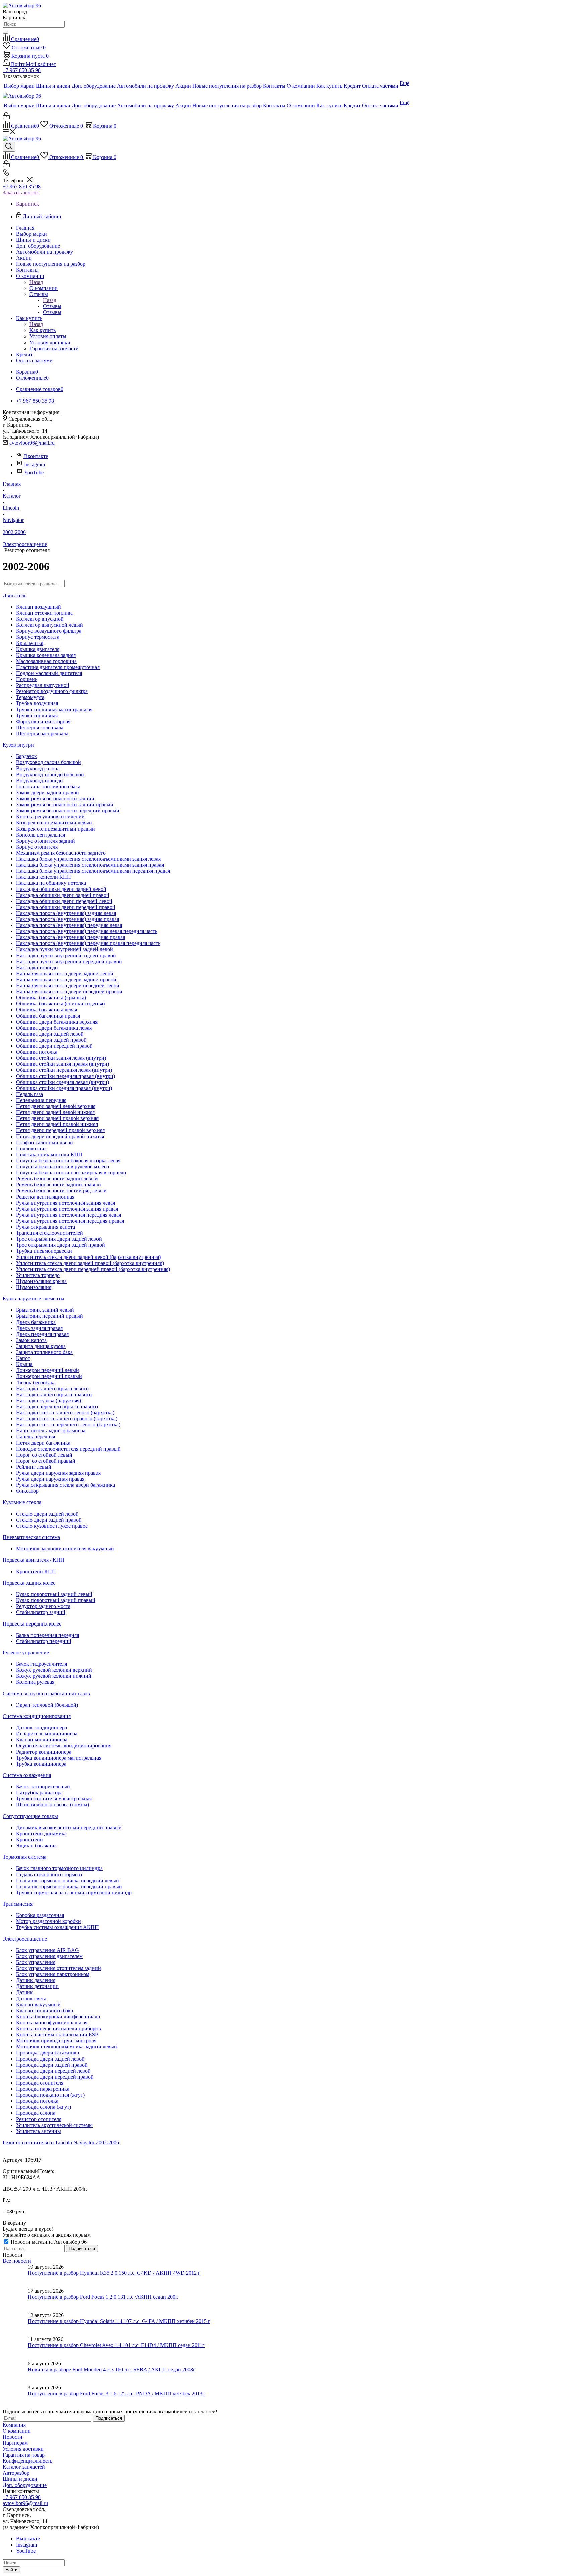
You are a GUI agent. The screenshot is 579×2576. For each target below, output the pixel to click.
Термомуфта (30, 697)
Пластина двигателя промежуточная (58, 667)
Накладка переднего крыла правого (57, 1406)
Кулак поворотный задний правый (56, 1600)
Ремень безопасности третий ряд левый (61, 1191)
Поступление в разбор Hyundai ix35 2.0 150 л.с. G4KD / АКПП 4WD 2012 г (114, 2273)
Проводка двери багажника (48, 2053)
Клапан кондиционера (42, 1740)
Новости (13, 2437)
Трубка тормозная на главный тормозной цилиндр (74, 1892)
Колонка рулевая (35, 1682)
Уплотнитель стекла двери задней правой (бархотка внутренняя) (90, 1263)
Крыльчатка (30, 643)
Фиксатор (27, 1491)
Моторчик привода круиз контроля (56, 2041)
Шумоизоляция (34, 1287)
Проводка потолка (37, 2101)
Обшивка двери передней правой (54, 1046)
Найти (11, 2570)
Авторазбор (16, 2473)
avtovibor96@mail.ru (32, 443)
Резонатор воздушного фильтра (52, 691)
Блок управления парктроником (53, 1974)
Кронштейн (29, 1839)
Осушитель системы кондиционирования (64, 1746)
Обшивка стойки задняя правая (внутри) (62, 1064)
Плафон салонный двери (45, 1142)
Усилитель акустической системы (54, 2125)
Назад (36, 282)
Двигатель (15, 595)
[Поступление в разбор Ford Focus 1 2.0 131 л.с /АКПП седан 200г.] (15, 2300)
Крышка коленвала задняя (46, 655)
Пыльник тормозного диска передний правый (69, 1886)
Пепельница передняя (41, 1100)
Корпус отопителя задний (46, 841)
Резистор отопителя (39, 2119)
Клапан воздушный (39, 607)
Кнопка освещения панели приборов (58, 2029)
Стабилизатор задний (41, 1612)
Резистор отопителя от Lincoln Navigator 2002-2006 (61, 2142)
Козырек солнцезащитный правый (56, 829)
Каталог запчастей (24, 2467)
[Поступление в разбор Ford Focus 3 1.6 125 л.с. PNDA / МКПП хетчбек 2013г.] (15, 2397)
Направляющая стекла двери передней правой (69, 992)
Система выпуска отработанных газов (46, 1693)
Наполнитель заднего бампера (51, 1431)
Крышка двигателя (38, 649)
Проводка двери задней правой (52, 2065)
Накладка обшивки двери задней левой (61, 889)
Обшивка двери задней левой (50, 1034)
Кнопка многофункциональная (52, 2022)
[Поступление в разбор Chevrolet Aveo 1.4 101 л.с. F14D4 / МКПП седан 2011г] (15, 2348)
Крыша (24, 1364)
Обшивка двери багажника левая (54, 1028)
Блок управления (36, 1962)
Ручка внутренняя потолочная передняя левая (69, 1215)
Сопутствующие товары (30, 1816)
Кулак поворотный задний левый (54, 1594)
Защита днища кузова (41, 1346)
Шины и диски (20, 2479)
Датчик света (31, 1998)
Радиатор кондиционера (44, 1752)
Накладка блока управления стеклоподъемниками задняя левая (88, 859)
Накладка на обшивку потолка (51, 883)
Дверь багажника (36, 1322)
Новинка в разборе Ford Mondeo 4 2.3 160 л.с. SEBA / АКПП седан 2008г (112, 2369)
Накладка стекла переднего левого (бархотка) (68, 1425)
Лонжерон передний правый (49, 1376)
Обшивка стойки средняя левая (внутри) (62, 1082)
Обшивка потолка (37, 1052)
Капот (23, 1358)
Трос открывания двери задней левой (59, 1239)
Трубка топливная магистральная (54, 709)
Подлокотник (31, 1148)
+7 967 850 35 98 (22, 70)
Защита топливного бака (44, 1352)
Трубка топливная (37, 715)
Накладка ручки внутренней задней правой (66, 955)
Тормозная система (24, 1857)
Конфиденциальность (27, 2461)
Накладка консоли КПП (44, 877)
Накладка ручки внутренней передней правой (69, 961)
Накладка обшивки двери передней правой (66, 907)
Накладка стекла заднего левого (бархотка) (65, 1413)
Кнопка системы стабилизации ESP (57, 2035)
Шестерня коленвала (40, 727)
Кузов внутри (18, 745)
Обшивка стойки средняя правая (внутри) (64, 1088)
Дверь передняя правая (42, 1334)
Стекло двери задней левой (47, 1514)
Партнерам (15, 2443)
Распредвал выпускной (43, 685)
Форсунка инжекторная (43, 721)
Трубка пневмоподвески (44, 1251)
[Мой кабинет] (6, 117)
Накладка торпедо (37, 967)
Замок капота (31, 1340)
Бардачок (26, 756)
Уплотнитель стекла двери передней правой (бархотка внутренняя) (93, 1269)
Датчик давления (36, 1980)
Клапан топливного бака (45, 2010)
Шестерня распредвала (42, 733)
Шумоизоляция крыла (41, 1281)
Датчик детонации (37, 1986)
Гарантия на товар (24, 2455)
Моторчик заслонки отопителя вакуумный (65, 1549)
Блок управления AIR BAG (48, 1950)
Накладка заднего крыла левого (52, 1388)
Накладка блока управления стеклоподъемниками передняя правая (93, 871)
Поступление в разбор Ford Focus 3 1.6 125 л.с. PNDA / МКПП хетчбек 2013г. (117, 2394)
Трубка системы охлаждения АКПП (57, 1927)
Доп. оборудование (25, 2485)
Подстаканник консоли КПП (49, 1154)
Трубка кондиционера (41, 1764)
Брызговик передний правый (50, 1316)
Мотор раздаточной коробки (49, 1921)
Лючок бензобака (36, 1382)
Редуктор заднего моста (43, 1606)
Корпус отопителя (37, 847)
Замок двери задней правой (48, 792)
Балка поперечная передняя (48, 1635)
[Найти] (5, 33)
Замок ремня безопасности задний (55, 799)
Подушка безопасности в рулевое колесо (62, 1167)
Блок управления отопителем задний (58, 1968)
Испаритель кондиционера (47, 1734)
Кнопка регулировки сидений (50, 817)
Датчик (24, 1992)
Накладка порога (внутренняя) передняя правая (71, 937)
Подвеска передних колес (32, 1624)
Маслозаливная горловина (46, 661)
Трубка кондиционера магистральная (59, 1758)
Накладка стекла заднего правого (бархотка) (67, 1419)
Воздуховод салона (38, 768)
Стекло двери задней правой (49, 1520)
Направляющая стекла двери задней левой (65, 973)
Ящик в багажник (37, 1846)
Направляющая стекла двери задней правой (66, 979)
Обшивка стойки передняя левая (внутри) (64, 1070)
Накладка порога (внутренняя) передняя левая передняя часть (87, 931)
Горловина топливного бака (48, 786)
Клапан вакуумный (38, 2004)
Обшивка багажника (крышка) (51, 998)
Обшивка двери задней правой (51, 1040)
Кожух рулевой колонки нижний (54, 1676)
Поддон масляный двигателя (49, 673)
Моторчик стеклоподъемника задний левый (67, 2047)
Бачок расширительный (43, 1787)
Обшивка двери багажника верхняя (57, 1022)
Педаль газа (29, 1094)
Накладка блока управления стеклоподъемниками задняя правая (90, 865)
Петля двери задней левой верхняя (56, 1106)
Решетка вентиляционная (45, 1197)
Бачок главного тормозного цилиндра (59, 1868)
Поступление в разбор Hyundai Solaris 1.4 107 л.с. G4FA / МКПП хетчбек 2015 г (119, 2321)
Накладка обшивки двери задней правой (63, 895)
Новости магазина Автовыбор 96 (48, 2242)
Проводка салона (36, 2113)
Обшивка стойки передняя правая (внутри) (66, 1076)
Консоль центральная (41, 835)
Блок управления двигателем (49, 1956)
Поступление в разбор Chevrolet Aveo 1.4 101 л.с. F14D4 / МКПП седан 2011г (116, 2345)
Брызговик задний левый (45, 1310)
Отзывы (52, 306)
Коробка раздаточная (40, 1915)
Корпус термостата (38, 637)
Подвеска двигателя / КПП (34, 1560)
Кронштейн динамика (41, 1833)
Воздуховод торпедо (39, 780)
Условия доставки (23, 2449)
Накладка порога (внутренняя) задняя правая (68, 919)
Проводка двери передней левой (53, 2071)
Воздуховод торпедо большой (50, 774)
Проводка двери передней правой (55, 2077)
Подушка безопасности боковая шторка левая (68, 1160)
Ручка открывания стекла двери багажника (66, 1485)
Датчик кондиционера (42, 1728)
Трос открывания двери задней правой (60, 1245)
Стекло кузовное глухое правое (52, 1526)
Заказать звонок (21, 193)
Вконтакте (36, 456)
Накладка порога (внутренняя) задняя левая (66, 913)
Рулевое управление (26, 1652)
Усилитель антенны (39, 2131)
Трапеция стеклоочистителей (50, 1233)
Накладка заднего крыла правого (54, 1394)
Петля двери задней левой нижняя (55, 1112)
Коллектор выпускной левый (50, 625)
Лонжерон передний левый (48, 1370)
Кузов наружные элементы (34, 1299)
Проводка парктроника (43, 2089)
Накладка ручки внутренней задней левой (65, 949)
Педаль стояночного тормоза (49, 1874)
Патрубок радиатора (39, 1793)
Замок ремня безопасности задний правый (65, 805)
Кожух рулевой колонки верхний (54, 1670)
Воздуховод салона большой (49, 762)
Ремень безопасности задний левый (57, 1179)
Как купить (43, 330)
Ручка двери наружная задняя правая (58, 1473)
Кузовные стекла (22, 1502)
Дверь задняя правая (39, 1328)
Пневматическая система (31, 1537)
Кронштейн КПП (36, 1571)
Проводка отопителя (40, 2083)
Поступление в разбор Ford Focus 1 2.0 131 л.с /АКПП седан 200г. (103, 2297)
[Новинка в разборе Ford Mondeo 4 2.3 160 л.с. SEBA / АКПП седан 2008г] (15, 2373)
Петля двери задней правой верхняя (57, 1118)
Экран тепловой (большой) (47, 1705)
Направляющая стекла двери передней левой (68, 986)
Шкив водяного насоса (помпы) (53, 1805)
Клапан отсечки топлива (44, 613)
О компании (44, 288)
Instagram (35, 464)
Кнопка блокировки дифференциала (58, 2016)
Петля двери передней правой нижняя (60, 1136)
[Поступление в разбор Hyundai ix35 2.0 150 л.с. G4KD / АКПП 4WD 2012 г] (15, 2276)
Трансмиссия (18, 1904)
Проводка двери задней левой (50, 2059)
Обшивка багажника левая (47, 1010)
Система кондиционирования (37, 1716)
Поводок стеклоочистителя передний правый (68, 1449)
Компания (14, 2425)
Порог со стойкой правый (46, 1461)
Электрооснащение (25, 1939)
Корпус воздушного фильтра (49, 631)
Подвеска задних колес (29, 1583)
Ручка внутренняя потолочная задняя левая (66, 1203)
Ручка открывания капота (46, 1227)
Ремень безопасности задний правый (58, 1185)
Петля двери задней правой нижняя (57, 1124)
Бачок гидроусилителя (42, 1664)
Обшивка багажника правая (48, 1016)
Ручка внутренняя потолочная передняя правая (70, 1221)
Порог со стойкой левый (44, 1455)
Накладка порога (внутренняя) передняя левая (69, 925)
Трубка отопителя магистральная (54, 1799)
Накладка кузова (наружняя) (49, 1400)
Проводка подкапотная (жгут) (50, 2095)
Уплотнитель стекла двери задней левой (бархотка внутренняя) (88, 1257)
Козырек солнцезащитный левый (54, 823)
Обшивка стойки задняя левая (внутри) (61, 1058)
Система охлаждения (27, 1775)
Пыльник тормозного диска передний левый (68, 1880)
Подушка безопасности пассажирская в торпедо (71, 1173)
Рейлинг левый (34, 1467)
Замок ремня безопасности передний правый (68, 811)
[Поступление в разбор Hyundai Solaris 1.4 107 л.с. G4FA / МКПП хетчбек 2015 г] (15, 2324)
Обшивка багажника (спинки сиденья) (60, 1004)
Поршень (27, 679)
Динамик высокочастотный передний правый (69, 1827)
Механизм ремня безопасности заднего (61, 853)
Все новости (17, 2261)
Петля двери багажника (43, 1443)
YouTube (34, 472)
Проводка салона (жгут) (44, 2107)
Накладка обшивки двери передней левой (64, 901)
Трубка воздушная (37, 703)
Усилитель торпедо (38, 1275)
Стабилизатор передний (44, 1641)
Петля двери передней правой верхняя (60, 1130)
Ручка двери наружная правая (50, 1479)
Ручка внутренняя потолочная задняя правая (67, 1209)
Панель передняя (36, 1437)
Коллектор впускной (40, 619)
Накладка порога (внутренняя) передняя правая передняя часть (88, 943)
